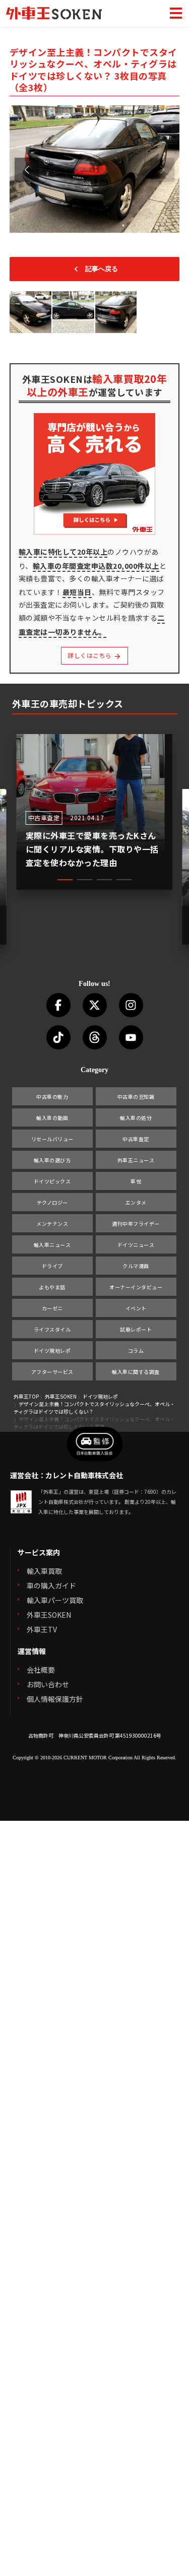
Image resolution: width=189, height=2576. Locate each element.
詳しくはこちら (90, 655)
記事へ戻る (102, 269)
